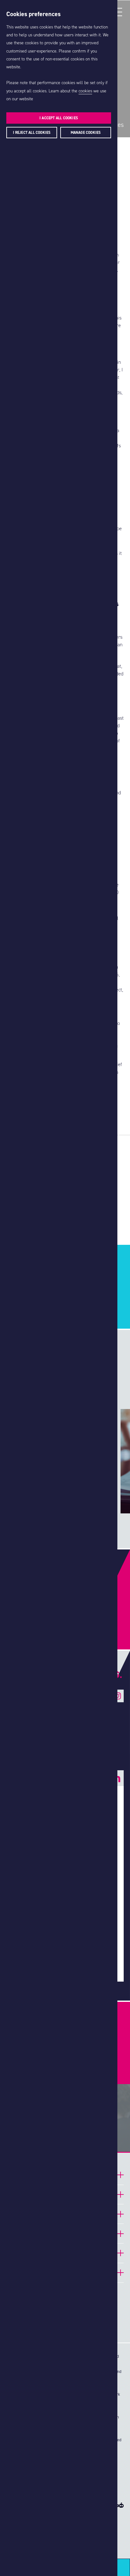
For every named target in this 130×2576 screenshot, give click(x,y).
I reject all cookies (32, 133)
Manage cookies (86, 133)
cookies (85, 91)
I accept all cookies (59, 118)
